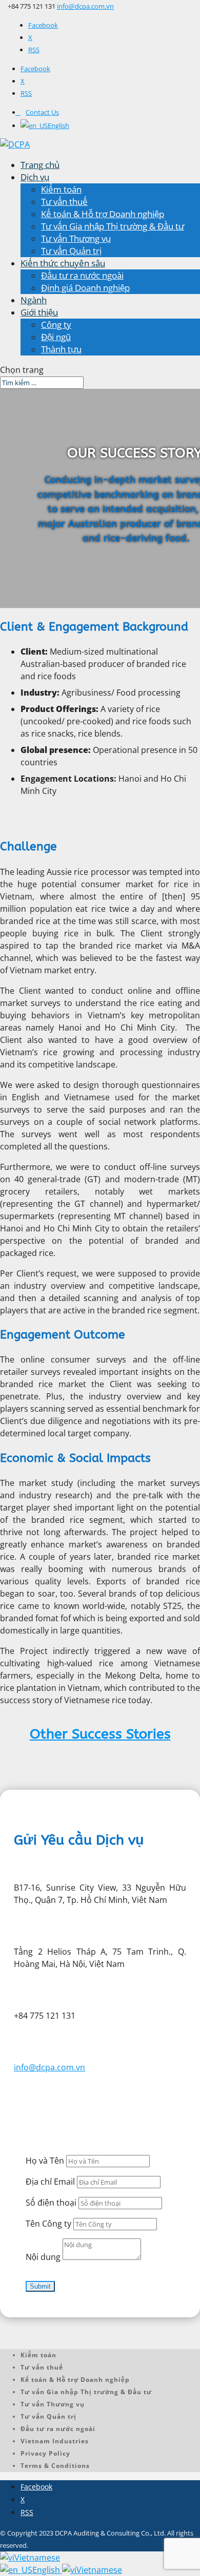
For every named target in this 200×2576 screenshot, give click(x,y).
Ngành (34, 300)
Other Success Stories (100, 1734)
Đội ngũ (56, 337)
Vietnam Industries (55, 2441)
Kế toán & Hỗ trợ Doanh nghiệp (103, 214)
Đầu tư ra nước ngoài (82, 275)
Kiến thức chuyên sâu (63, 263)
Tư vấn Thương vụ (76, 238)
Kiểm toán (61, 189)
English (47, 2570)
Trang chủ (40, 165)
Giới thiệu (39, 312)
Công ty (56, 324)
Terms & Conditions (55, 2466)
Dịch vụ (35, 177)
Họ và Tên (45, 2161)
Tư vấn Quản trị (71, 251)
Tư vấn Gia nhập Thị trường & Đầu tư (113, 226)
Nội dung (43, 2257)
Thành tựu (61, 349)
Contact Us (42, 112)
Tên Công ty (48, 2224)
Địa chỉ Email (50, 2182)
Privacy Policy (45, 2453)
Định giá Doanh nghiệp (85, 288)
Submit (40, 2286)
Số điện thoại (51, 2203)
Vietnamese (37, 2558)
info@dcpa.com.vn (49, 2067)
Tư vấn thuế (64, 202)
